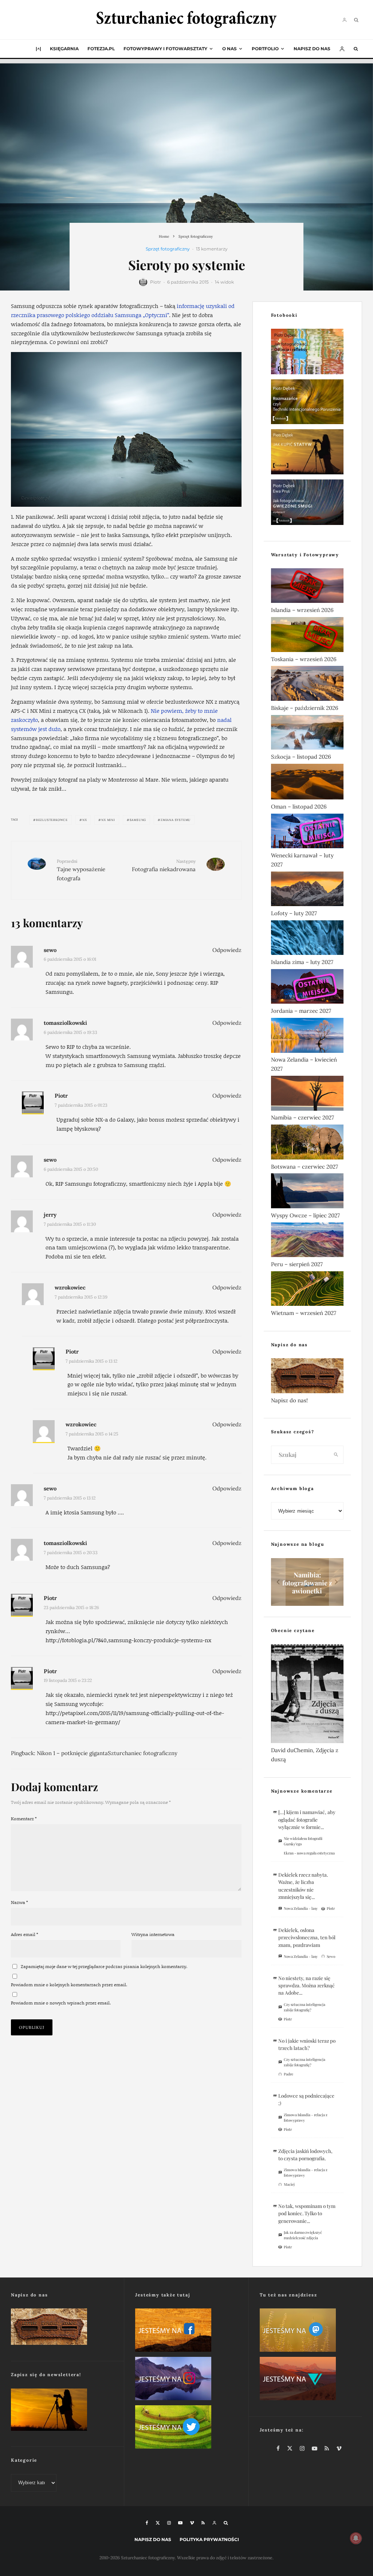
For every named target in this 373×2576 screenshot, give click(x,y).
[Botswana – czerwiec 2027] (307, 1143)
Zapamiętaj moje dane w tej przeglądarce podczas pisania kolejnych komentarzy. (104, 1966)
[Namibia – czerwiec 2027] (307, 1095)
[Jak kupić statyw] (307, 453)
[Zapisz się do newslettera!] (62, 2411)
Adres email (25, 1934)
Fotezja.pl (101, 49)
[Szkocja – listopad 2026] (307, 734)
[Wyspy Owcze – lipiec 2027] (307, 1192)
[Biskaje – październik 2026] (307, 685)
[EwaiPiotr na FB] (186, 2332)
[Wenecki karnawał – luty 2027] (307, 832)
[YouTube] (180, 2523)
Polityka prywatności (209, 2539)
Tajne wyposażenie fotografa (81, 870)
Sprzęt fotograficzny (168, 249)
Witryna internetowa (153, 1934)
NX (85, 820)
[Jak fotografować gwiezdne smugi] (307, 504)
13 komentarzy (212, 249)
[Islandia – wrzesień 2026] (307, 587)
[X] (158, 2523)
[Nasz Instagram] (186, 2380)
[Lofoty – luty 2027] (307, 890)
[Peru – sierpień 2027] (307, 1241)
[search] (336, 1455)
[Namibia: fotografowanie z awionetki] (307, 1582)
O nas (229, 49)
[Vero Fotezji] (311, 2380)
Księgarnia (64, 49)
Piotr (156, 282)
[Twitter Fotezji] (186, 2428)
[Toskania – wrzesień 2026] (307, 636)
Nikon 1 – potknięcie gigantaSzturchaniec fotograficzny (107, 1753)
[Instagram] (169, 2523)
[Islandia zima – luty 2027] (307, 939)
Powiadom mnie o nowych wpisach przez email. (61, 2003)
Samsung (138, 820)
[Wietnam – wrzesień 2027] (307, 1290)
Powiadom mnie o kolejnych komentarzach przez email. (69, 1985)
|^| (38, 49)
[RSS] (203, 2523)
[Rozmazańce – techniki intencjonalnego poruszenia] (307, 403)
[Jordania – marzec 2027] (307, 988)
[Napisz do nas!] (307, 1377)
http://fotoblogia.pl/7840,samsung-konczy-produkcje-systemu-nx (128, 1640)
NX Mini (108, 820)
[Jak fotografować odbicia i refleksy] (307, 353)
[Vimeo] (192, 2523)
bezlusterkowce (52, 820)
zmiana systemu (176, 820)
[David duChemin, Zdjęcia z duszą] (307, 1695)
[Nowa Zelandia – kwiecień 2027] (307, 1037)
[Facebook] (147, 2523)
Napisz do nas (312, 49)
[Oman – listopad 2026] (307, 783)
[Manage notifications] (356, 2538)
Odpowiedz (227, 950)
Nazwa (19, 1902)
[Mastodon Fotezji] (311, 2332)
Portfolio (265, 49)
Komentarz (24, 1819)
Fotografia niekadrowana (164, 866)
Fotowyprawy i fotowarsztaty (165, 49)
